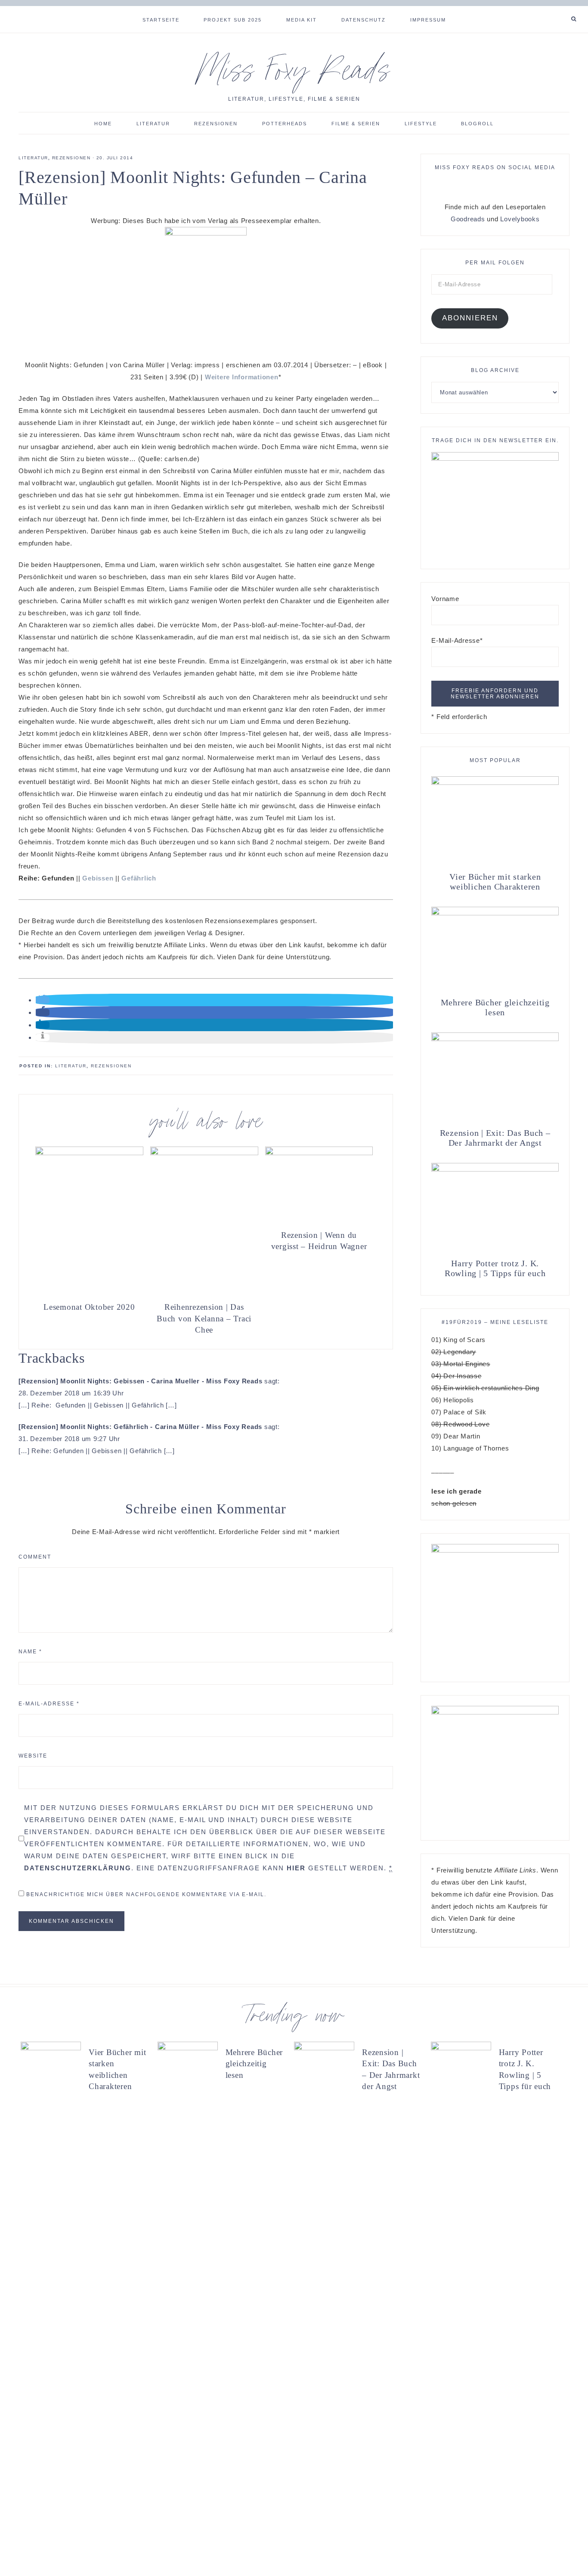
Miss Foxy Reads (294, 75)
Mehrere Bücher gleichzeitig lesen (495, 1007)
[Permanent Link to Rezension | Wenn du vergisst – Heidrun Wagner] (319, 1153)
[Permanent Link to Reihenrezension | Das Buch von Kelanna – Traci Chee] (204, 1153)
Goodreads (468, 219)
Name (30, 1652)
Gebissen (98, 878)
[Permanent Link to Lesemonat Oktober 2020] (89, 1153)
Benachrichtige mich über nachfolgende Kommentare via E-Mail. (146, 1894)
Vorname (445, 599)
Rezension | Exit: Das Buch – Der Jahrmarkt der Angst (495, 1138)
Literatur (33, 158)
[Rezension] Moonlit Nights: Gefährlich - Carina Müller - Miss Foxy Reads (140, 1427)
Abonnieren (470, 318)
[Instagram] (556, 9)
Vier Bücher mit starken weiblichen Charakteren (495, 882)
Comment (35, 1557)
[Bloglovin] (560, 9)
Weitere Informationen (242, 377)
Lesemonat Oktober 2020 (89, 1307)
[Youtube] (563, 9)
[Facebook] (546, 9)
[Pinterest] (553, 9)
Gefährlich (139, 878)
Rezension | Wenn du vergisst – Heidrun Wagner (319, 1241)
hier (296, 1868)
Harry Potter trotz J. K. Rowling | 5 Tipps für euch (495, 1268)
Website (33, 1756)
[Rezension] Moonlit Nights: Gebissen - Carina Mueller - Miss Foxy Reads (140, 1381)
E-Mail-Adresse (49, 1704)
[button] (43, 1000)
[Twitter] (549, 9)
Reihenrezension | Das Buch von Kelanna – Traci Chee (204, 1318)
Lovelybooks (520, 219)
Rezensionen (71, 158)
